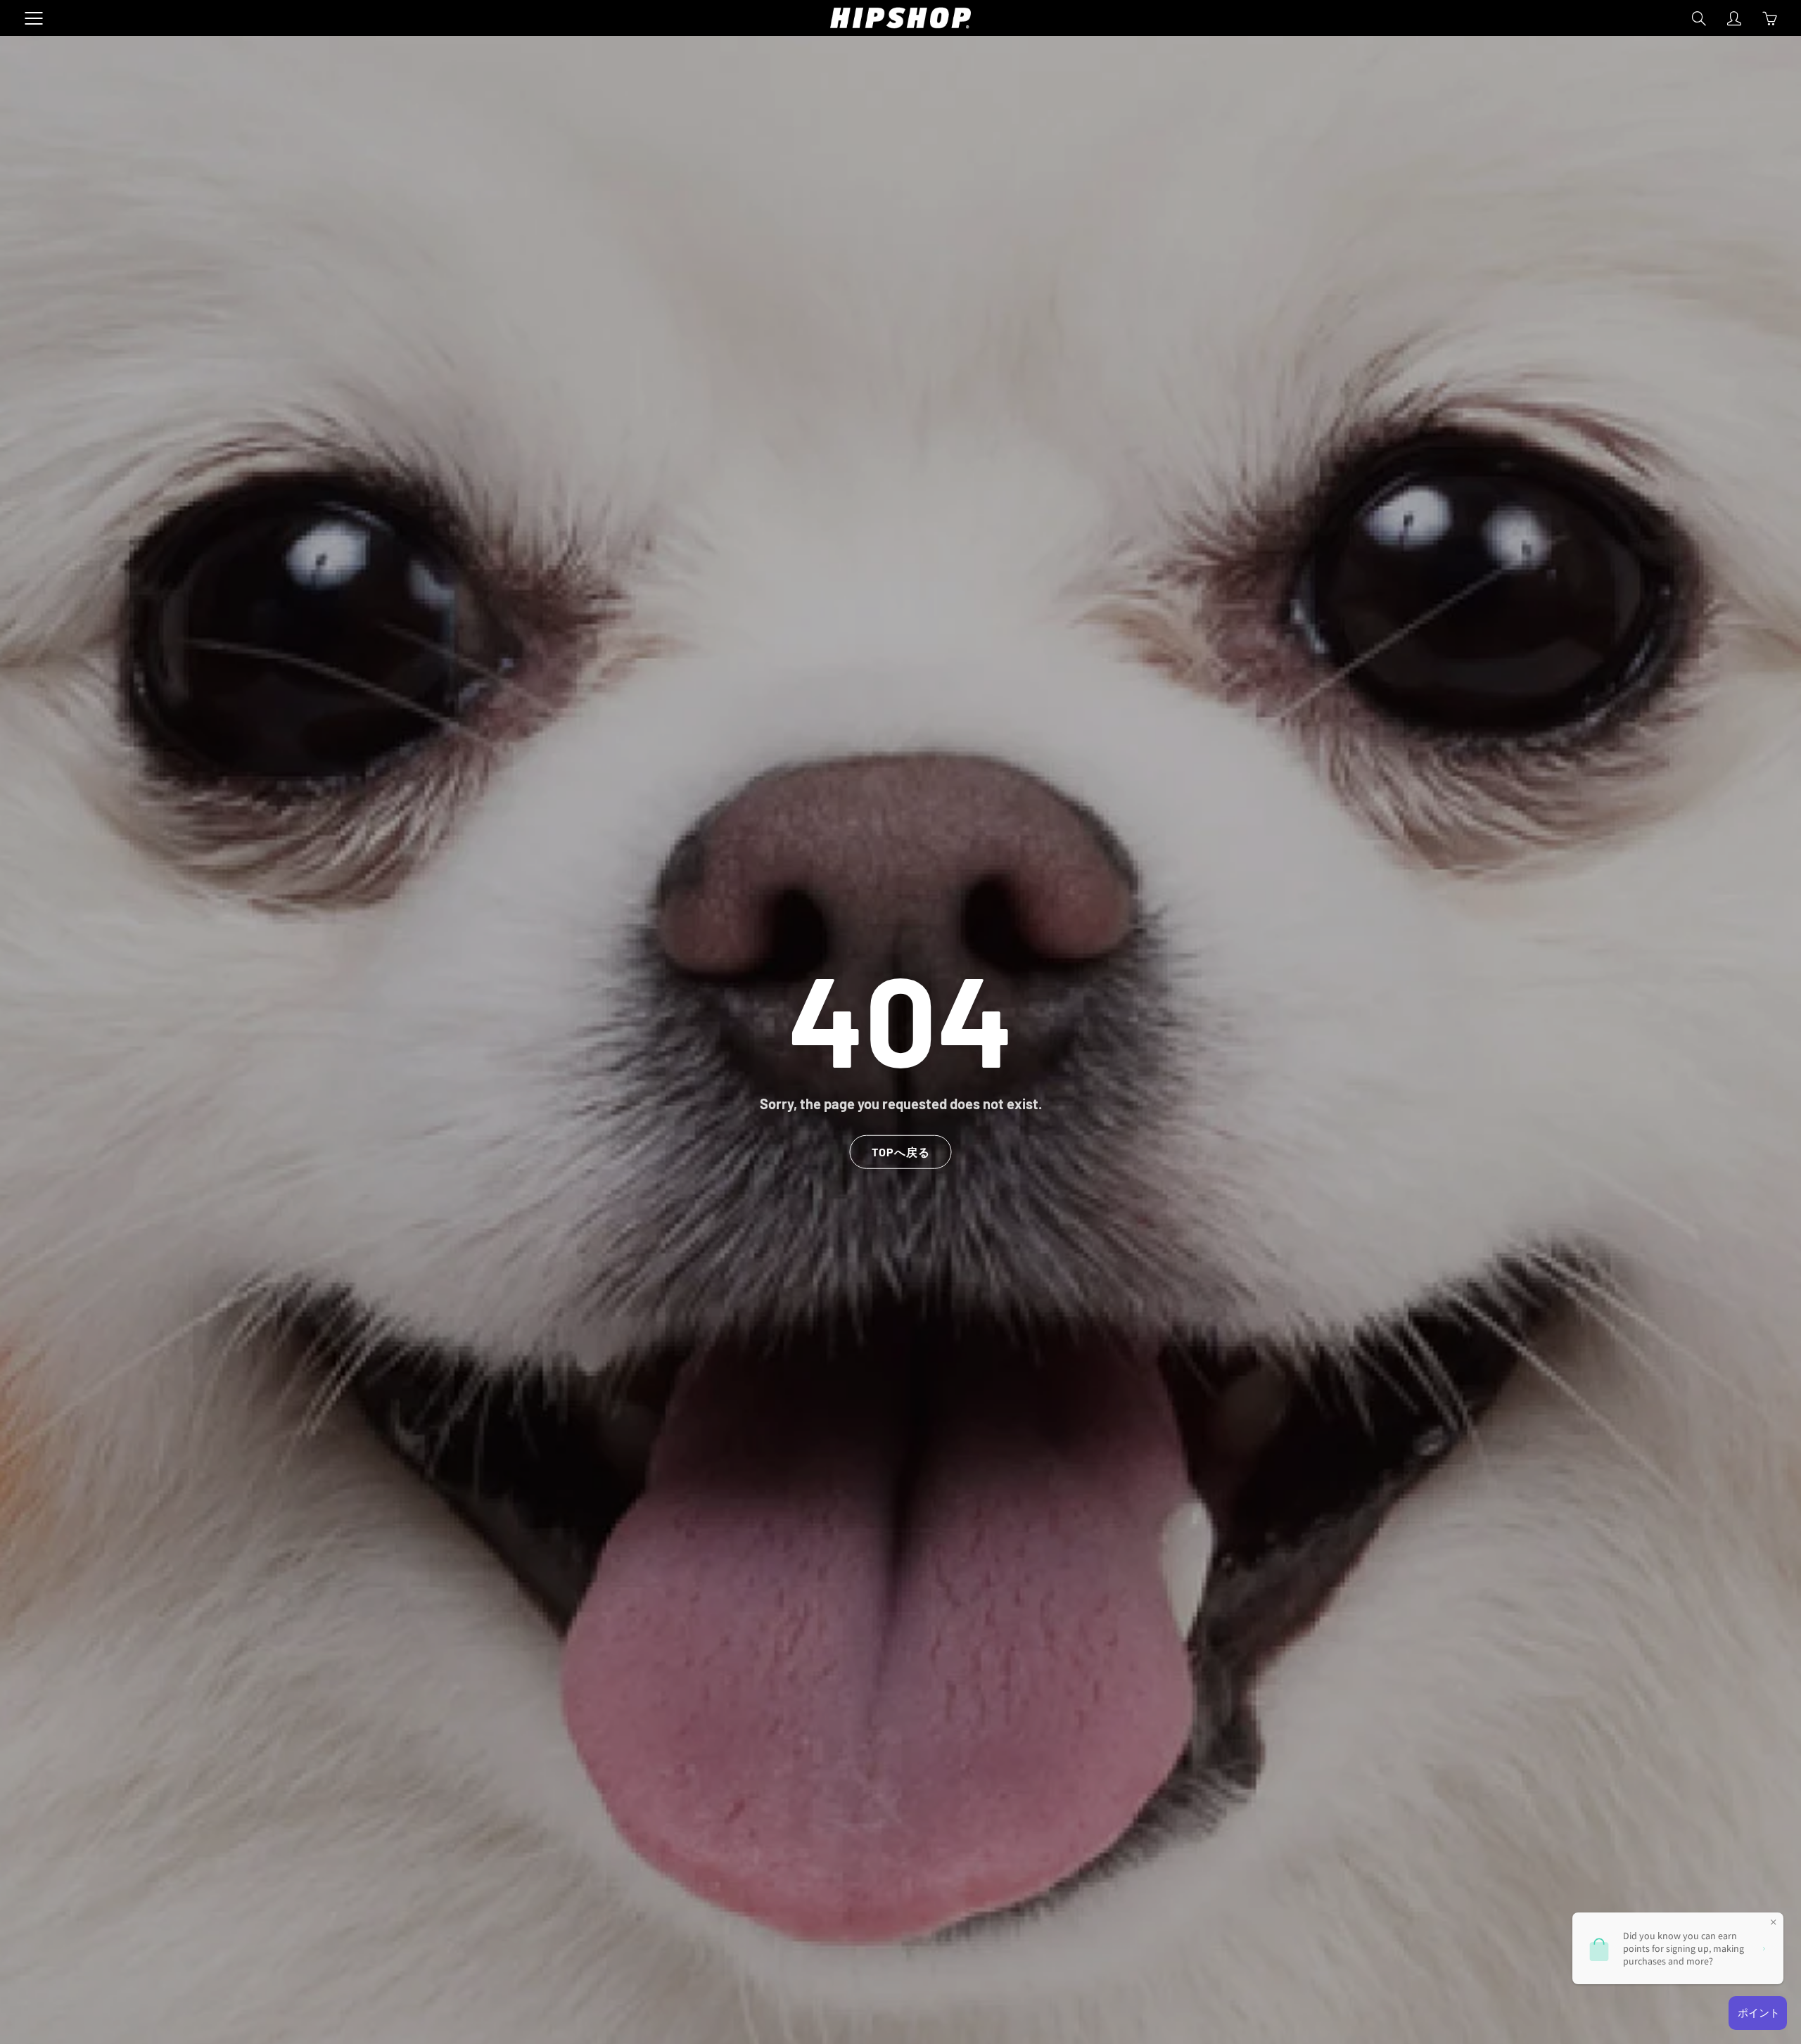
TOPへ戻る (901, 1151)
